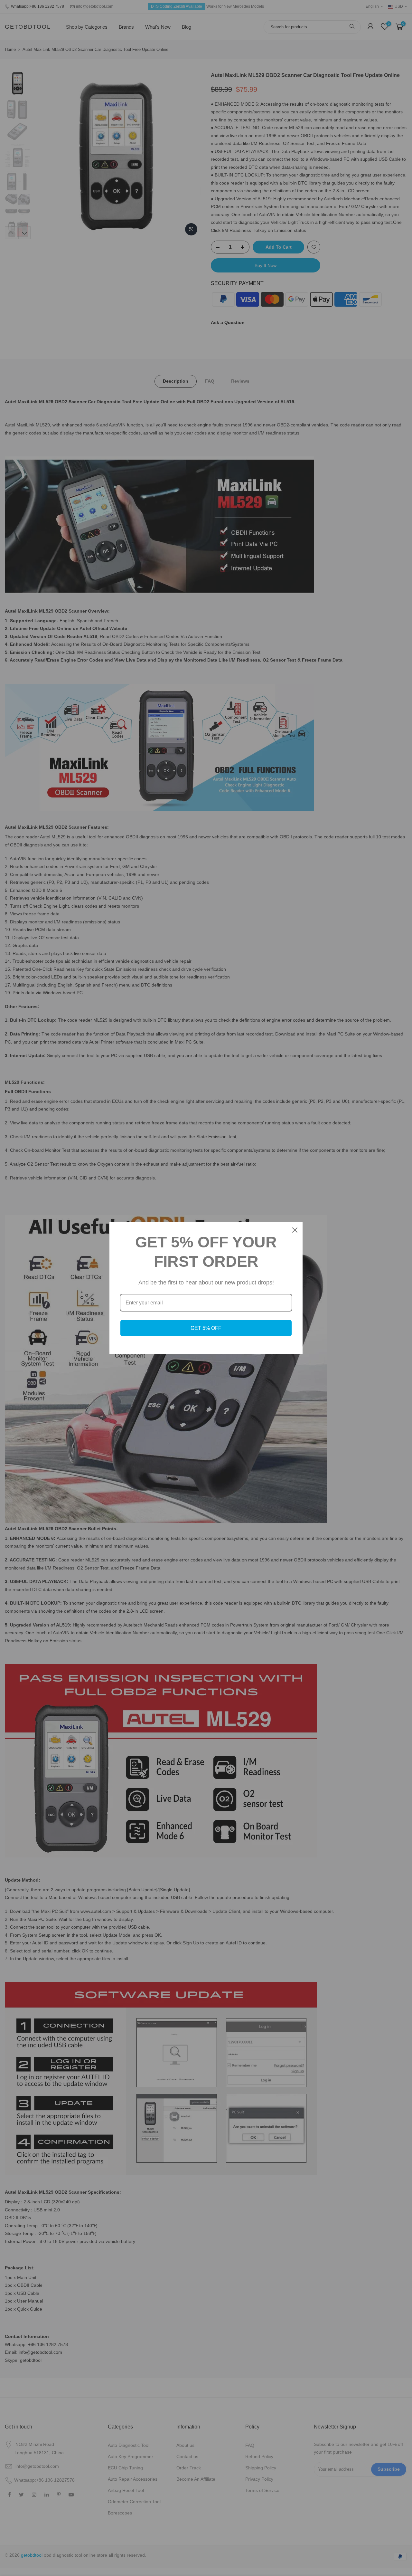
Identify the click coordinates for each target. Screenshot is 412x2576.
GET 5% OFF (206, 1328)
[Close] (295, 1230)
